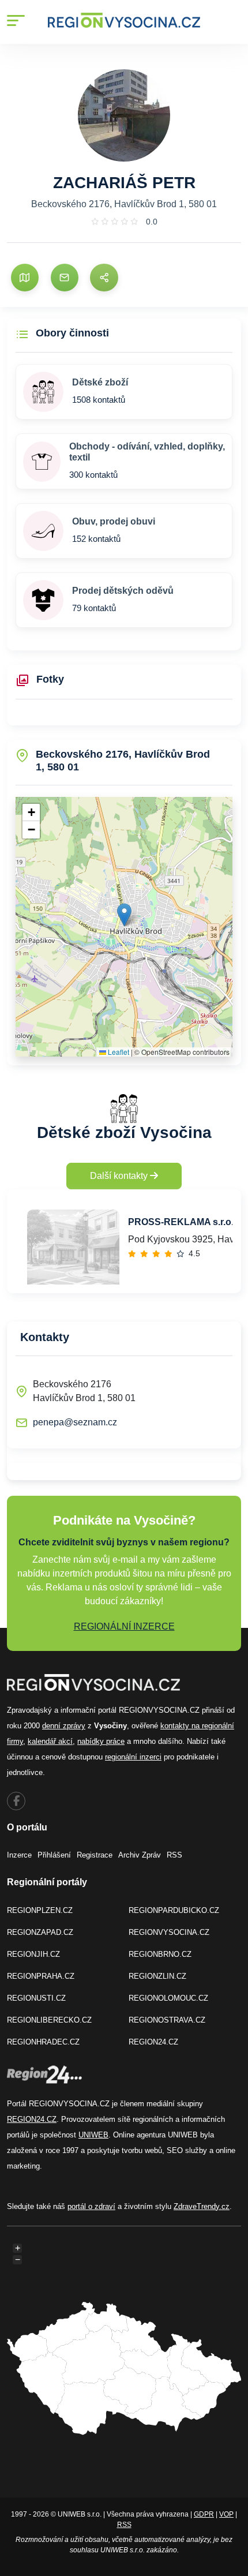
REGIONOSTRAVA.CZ (167, 2020)
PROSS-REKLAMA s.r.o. (181, 1222)
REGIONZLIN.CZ (157, 1976)
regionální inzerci (133, 1757)
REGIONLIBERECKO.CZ (49, 2020)
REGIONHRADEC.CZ (43, 2042)
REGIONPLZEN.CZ (40, 1910)
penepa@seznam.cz (75, 1422)
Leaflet (118, 1052)
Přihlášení (54, 1855)
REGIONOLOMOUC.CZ (168, 1998)
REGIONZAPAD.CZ (40, 1932)
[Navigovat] (25, 278)
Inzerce (19, 1855)
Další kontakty (120, 1176)
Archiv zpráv (140, 1855)
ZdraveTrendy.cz (202, 2206)
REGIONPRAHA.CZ (41, 1976)
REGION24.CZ (153, 2042)
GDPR (204, 2514)
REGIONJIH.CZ (33, 1954)
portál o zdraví (91, 2206)
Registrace (95, 1855)
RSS (174, 1855)
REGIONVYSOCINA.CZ (169, 1932)
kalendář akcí (50, 1741)
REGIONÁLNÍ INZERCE (124, 1626)
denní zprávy (64, 1726)
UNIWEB (93, 2135)
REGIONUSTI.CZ (36, 1998)
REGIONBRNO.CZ (160, 1954)
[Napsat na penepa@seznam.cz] (65, 278)
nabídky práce (101, 1741)
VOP (226, 2514)
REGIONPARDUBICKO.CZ (174, 1910)
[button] (124, 915)
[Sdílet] (104, 278)
